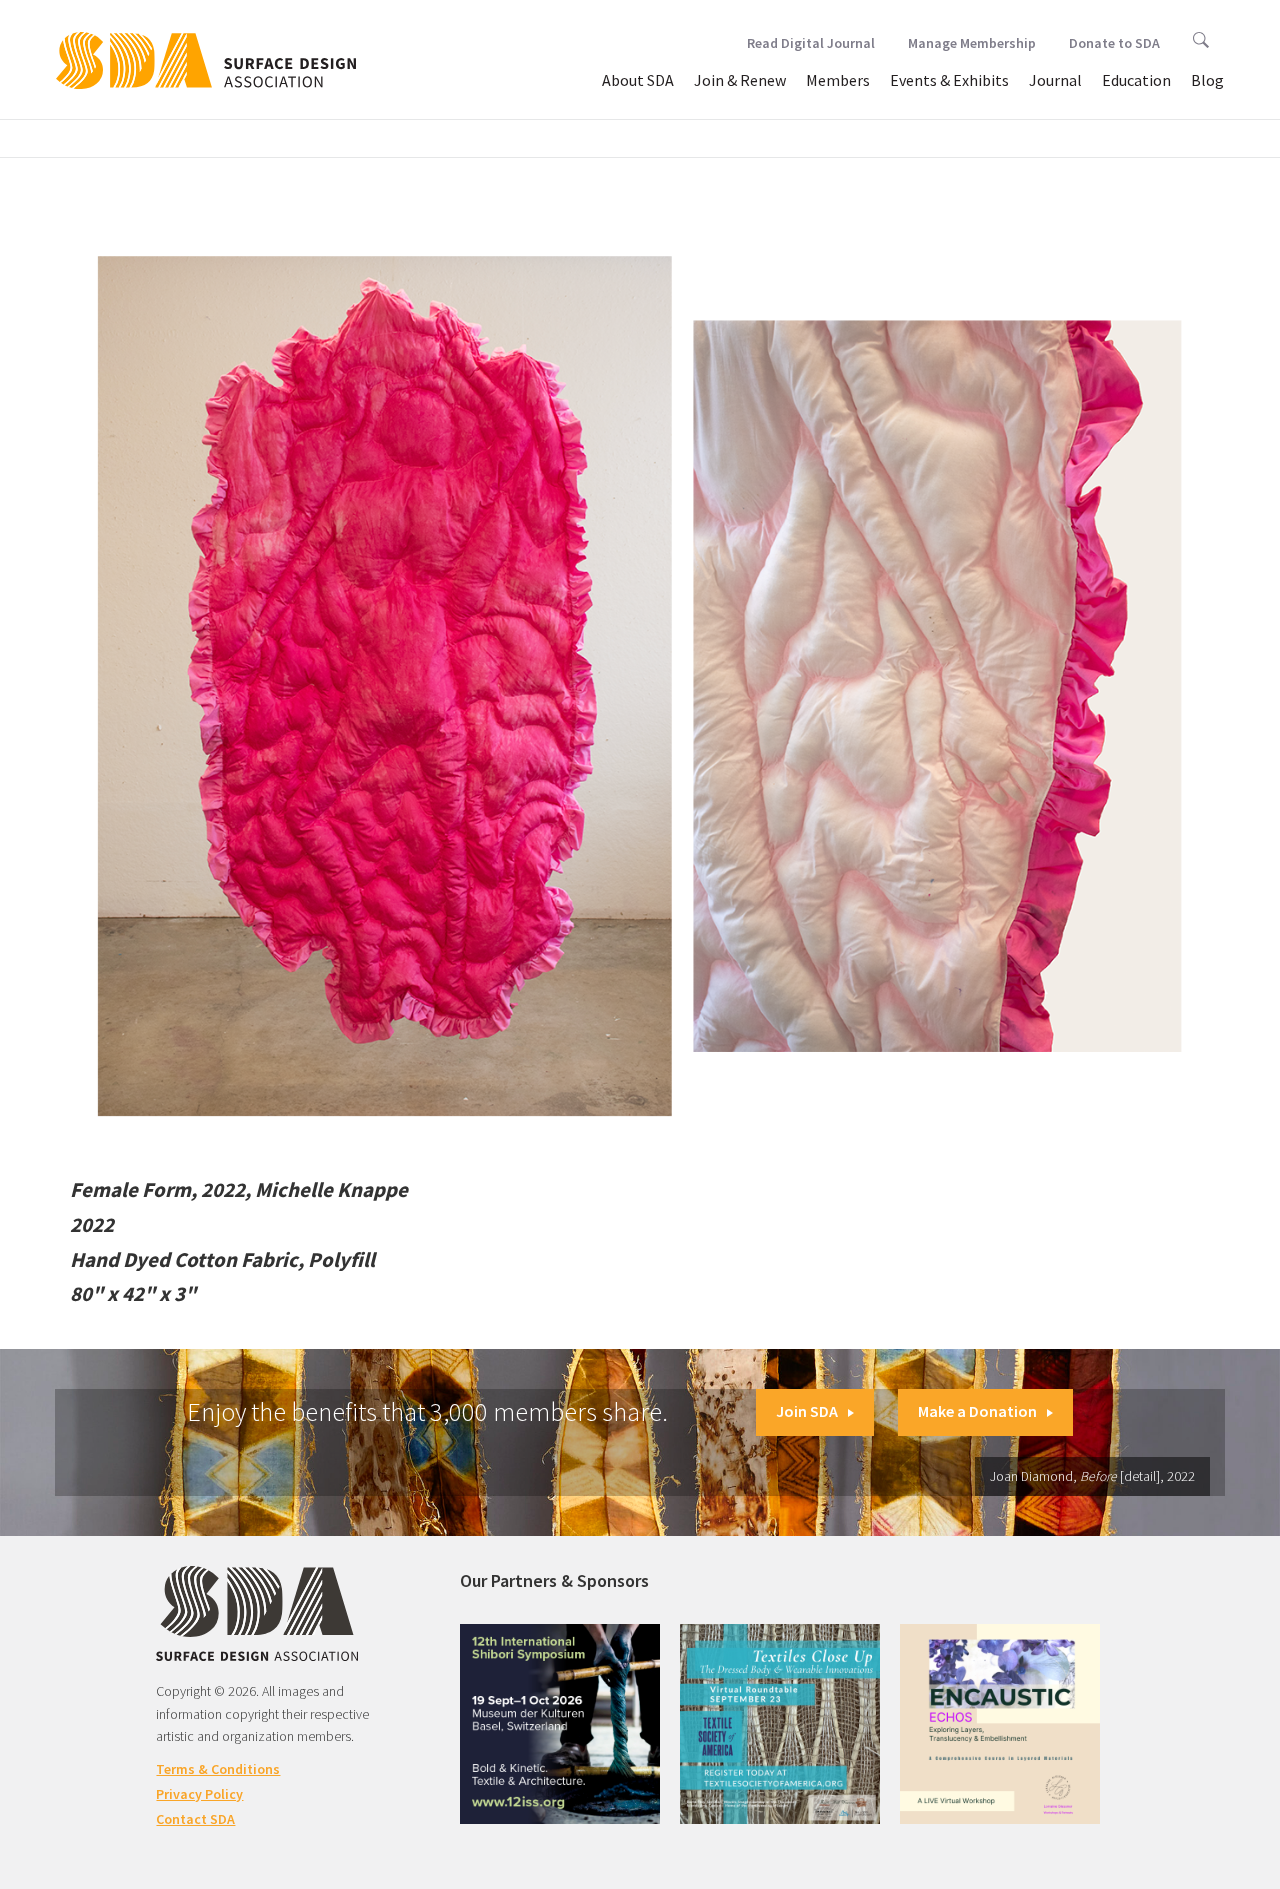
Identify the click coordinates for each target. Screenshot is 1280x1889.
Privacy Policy (199, 1794)
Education (1136, 80)
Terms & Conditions (218, 1769)
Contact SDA (195, 1819)
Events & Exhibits (949, 80)
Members (838, 80)
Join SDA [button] (807, 1411)
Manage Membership (972, 43)
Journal (1055, 80)
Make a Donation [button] (977, 1411)
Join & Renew (740, 80)
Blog (1207, 80)
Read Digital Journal (811, 43)
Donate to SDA (1114, 43)
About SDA (638, 80)
